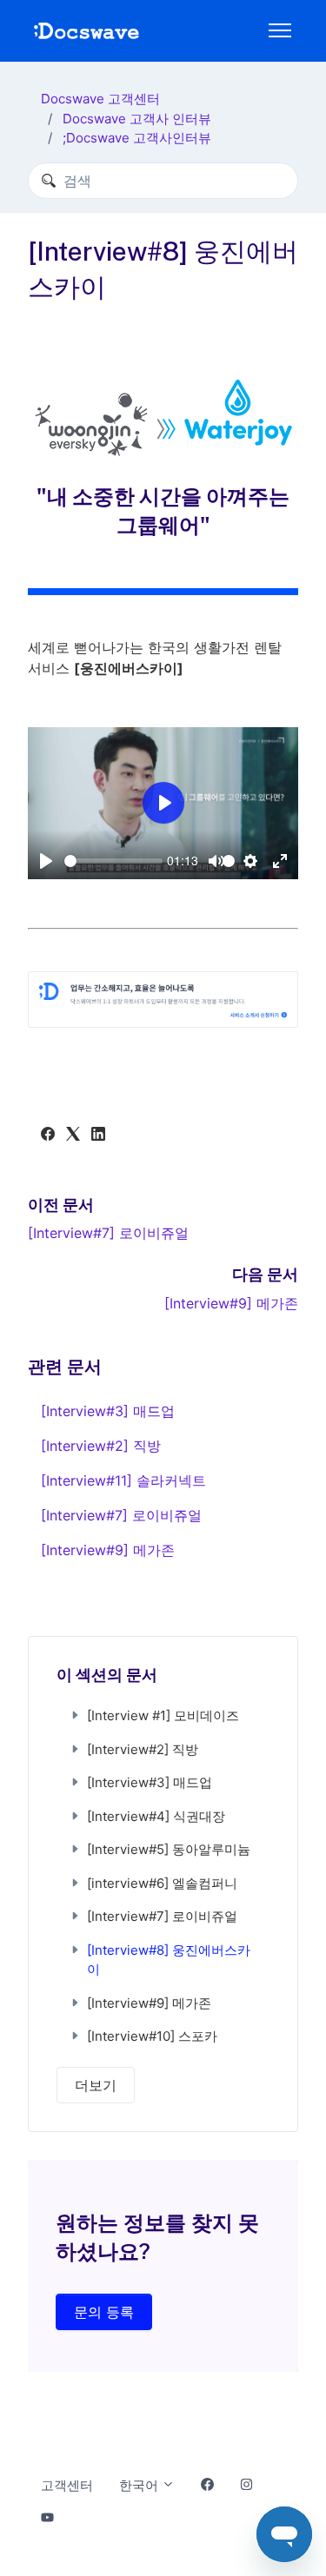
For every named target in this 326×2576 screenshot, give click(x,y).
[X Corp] (73, 1136)
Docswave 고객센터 (100, 99)
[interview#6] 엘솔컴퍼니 (162, 1883)
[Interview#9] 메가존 (231, 1303)
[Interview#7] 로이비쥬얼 (108, 1233)
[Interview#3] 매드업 (108, 1411)
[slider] (113, 861)
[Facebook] (48, 1136)
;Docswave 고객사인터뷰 (137, 138)
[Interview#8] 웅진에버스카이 (169, 1960)
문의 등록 (104, 2312)
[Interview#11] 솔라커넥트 (123, 1480)
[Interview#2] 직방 (101, 1446)
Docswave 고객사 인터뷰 (137, 119)
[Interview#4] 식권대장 (156, 1816)
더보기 (96, 2085)
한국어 (140, 2485)
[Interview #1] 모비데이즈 (163, 1715)
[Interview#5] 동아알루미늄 (169, 1849)
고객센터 (67, 2485)
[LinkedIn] (98, 1136)
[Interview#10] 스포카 (152, 2036)
